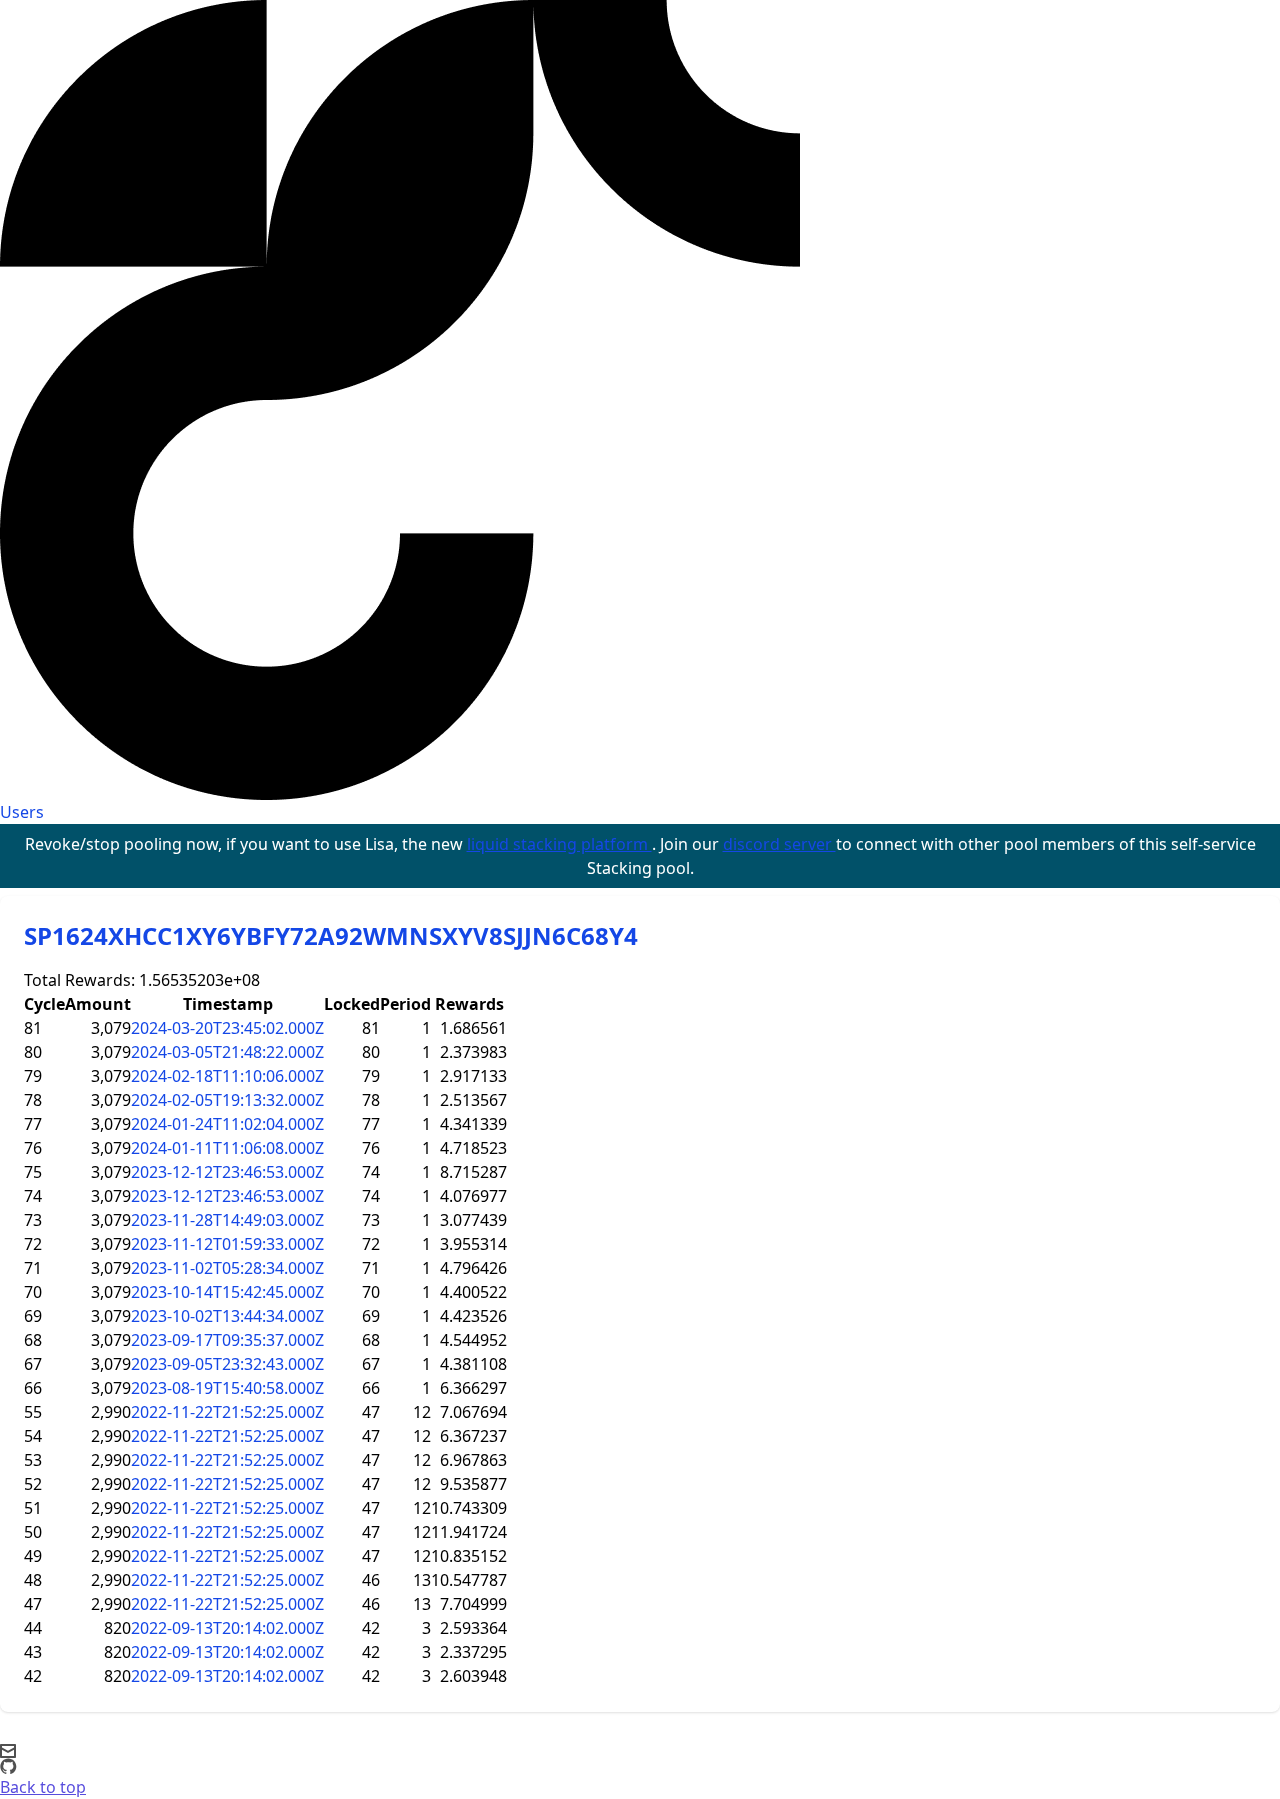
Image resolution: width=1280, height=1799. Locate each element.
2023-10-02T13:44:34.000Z (227, 1316)
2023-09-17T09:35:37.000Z (227, 1340)
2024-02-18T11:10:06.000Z (227, 1076)
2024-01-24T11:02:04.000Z (227, 1124)
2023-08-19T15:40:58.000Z (227, 1388)
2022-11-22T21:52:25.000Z (227, 1412)
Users (22, 812)
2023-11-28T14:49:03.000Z (227, 1220)
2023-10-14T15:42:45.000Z (227, 1292)
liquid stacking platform (559, 844)
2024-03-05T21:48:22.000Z (227, 1052)
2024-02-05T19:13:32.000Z (227, 1100)
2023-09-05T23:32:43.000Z (227, 1364)
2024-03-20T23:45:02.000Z (227, 1028)
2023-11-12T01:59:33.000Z (227, 1244)
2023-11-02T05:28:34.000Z (227, 1268)
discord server (779, 844)
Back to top (43, 1787)
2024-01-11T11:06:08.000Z (227, 1148)
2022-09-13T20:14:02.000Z (227, 1628)
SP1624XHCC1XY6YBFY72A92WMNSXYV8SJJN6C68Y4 (331, 935)
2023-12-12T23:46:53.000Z (227, 1172)
